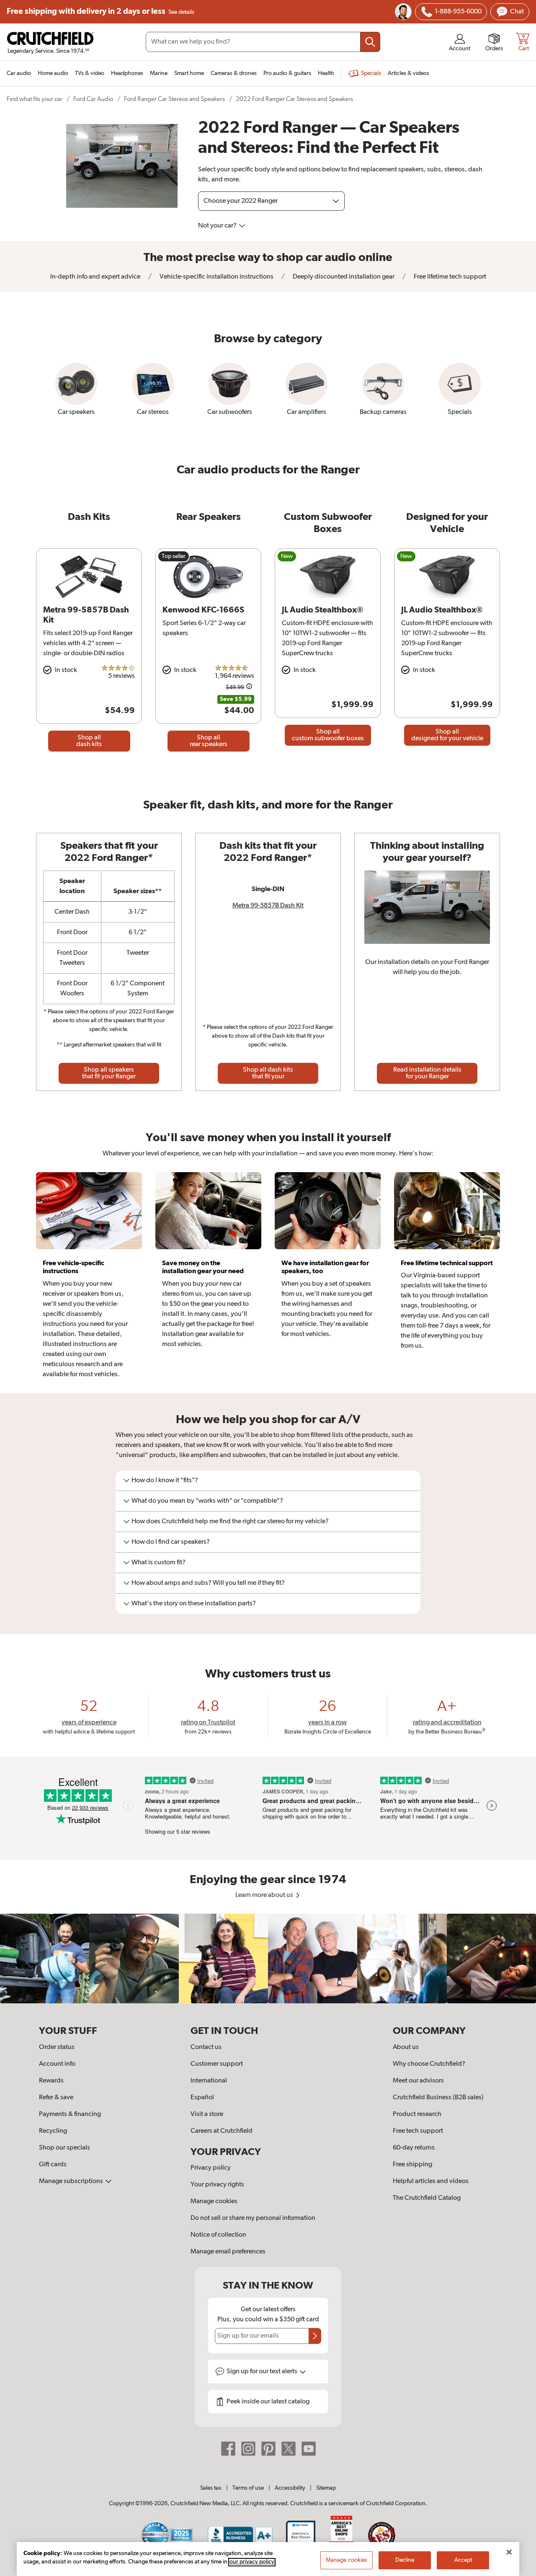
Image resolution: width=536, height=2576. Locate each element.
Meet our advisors (418, 2081)
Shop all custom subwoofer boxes (328, 735)
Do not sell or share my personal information (253, 2218)
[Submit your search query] (370, 42)
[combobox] (263, 42)
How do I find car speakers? (171, 1542)
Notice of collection (218, 2235)
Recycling (53, 2131)
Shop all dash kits (89, 741)
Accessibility (290, 2488)
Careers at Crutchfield (222, 2131)
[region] (268, 1958)
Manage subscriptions (72, 2181)
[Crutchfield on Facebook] (228, 2449)
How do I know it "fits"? (165, 1480)
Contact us (206, 2047)
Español (202, 2098)
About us (406, 2047)
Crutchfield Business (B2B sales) (438, 2098)
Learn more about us (265, 1895)
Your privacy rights (217, 2185)
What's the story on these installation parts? (194, 1604)
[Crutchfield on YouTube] (309, 2449)
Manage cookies (214, 2201)
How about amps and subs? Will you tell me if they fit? (208, 1583)
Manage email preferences (228, 2252)
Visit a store (207, 2114)
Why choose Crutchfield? (429, 2064)
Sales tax (211, 2488)
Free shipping (100, 12)
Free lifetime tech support (449, 277)
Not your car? (218, 226)
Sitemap (326, 2488)
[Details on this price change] (249, 688)
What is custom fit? (158, 1563)
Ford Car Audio (93, 99)
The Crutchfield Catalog (427, 2198)
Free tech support (418, 2131)
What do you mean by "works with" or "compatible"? (207, 1501)
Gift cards (53, 2165)
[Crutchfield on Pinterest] (268, 2449)
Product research (417, 2114)
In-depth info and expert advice (95, 277)
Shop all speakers (109, 1073)
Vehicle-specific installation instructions (216, 277)
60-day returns (414, 2148)
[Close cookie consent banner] (509, 2552)
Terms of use (248, 2488)
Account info (57, 2064)
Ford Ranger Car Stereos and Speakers (174, 99)
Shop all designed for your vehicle (447, 735)
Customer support (217, 2064)
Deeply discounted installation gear (343, 277)
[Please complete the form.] (315, 2336)
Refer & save (56, 2098)
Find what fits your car (35, 99)
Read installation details (427, 1073)
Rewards (51, 2081)
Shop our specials (64, 2148)
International (209, 2081)
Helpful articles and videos (431, 2181)
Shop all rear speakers (209, 741)
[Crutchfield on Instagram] (248, 2449)
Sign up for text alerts (263, 2372)
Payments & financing (70, 2114)
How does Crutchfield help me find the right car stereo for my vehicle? (230, 1522)
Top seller (174, 556)
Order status (57, 2047)
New (287, 556)
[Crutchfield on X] (289, 2449)
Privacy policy (211, 2168)
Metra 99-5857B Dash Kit (268, 906)
